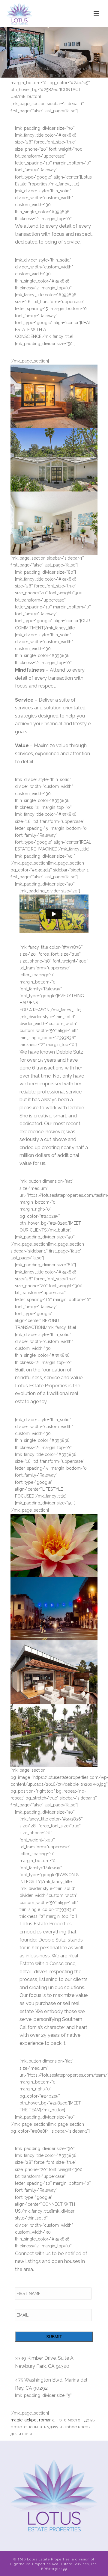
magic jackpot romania (33, 2420)
